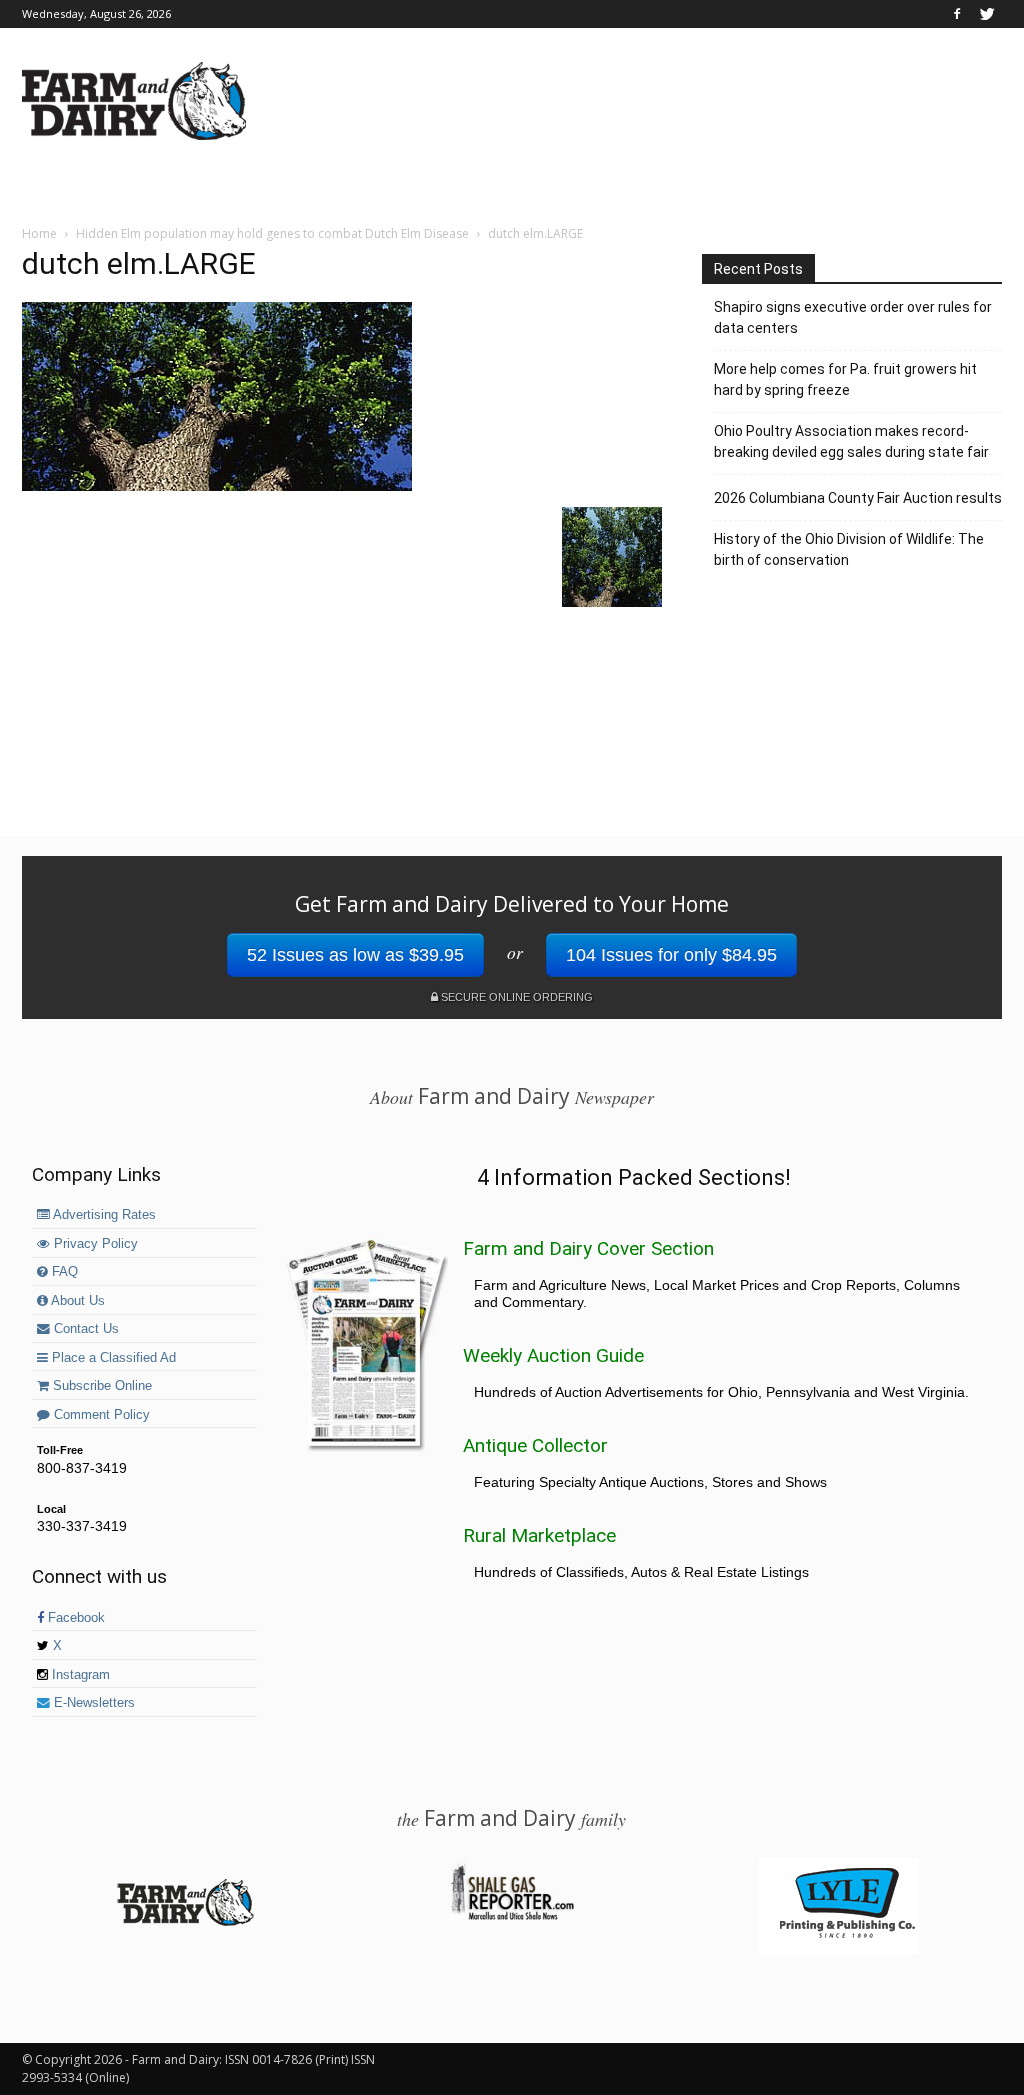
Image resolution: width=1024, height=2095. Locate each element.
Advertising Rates (103, 1215)
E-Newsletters (92, 1703)
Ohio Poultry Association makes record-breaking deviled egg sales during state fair (851, 441)
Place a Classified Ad (112, 1358)
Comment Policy (100, 1415)
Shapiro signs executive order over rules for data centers (853, 317)
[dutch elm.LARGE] (217, 486)
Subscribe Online (100, 1386)
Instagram (79, 1675)
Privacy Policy (94, 1244)
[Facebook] (957, 14)
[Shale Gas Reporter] (512, 1917)
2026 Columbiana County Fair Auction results (858, 498)
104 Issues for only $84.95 (671, 955)
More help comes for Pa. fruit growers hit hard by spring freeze (845, 379)
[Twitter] (987, 14)
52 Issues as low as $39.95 (355, 955)
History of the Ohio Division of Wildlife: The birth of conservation (849, 549)
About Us (76, 1301)
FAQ (63, 1272)
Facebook (74, 1618)
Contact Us (84, 1329)
